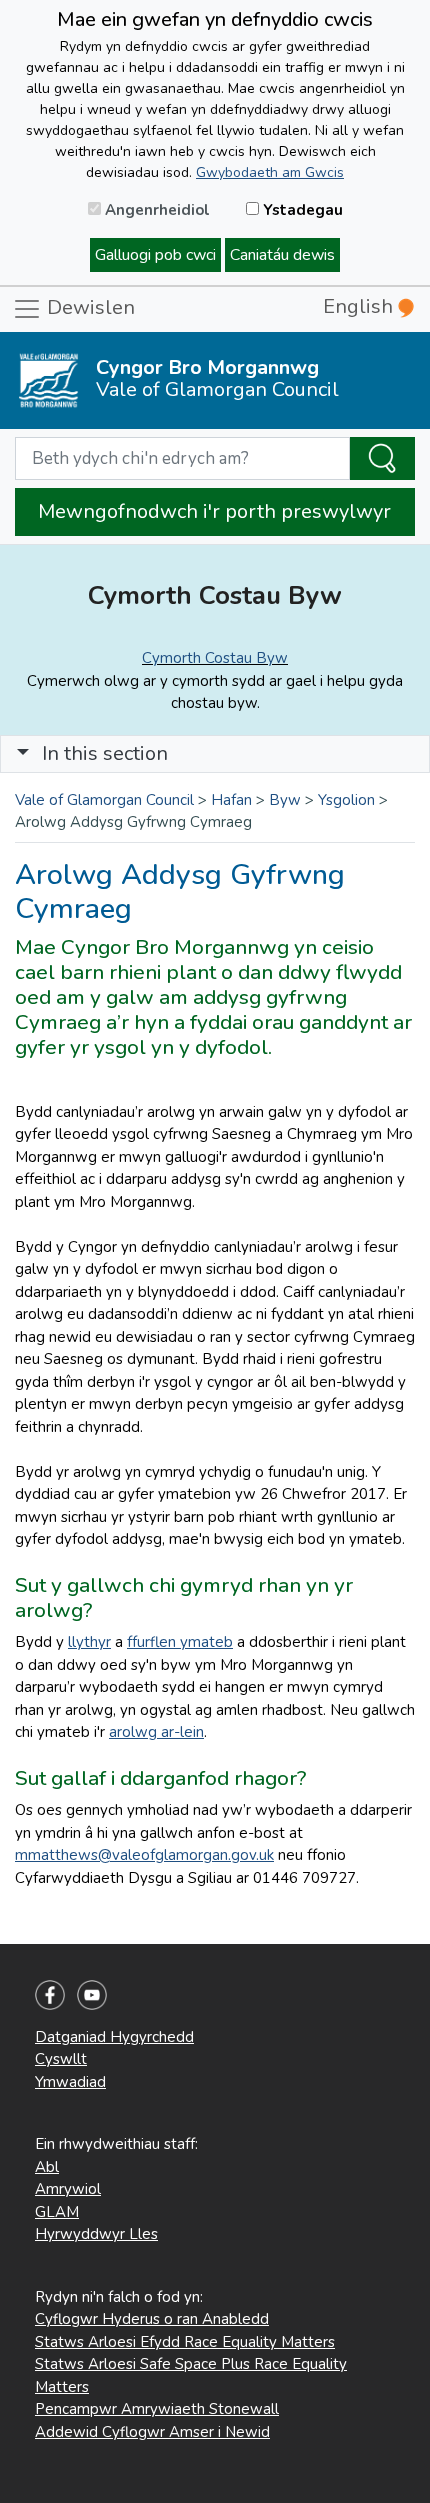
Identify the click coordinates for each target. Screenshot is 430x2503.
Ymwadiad (70, 2082)
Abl (47, 2167)
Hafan (231, 800)
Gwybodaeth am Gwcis (270, 172)
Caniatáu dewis (282, 255)
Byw (285, 800)
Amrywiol (68, 2189)
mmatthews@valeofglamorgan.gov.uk (144, 1855)
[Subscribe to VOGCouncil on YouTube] (92, 1993)
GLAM (57, 2212)
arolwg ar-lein (156, 1732)
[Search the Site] (382, 459)
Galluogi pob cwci (155, 255)
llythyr (89, 1642)
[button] (23, 753)
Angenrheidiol (155, 210)
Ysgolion (346, 800)
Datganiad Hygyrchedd (114, 2037)
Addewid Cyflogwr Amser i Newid (152, 2432)
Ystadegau (301, 210)
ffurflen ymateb (180, 1642)
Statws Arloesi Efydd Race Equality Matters (185, 2342)
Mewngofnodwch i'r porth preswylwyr (214, 511)
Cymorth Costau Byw (215, 658)
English (360, 306)
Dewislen (88, 307)
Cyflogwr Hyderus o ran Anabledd (152, 2319)
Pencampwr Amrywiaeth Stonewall (157, 2409)
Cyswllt (61, 2059)
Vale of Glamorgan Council (104, 800)
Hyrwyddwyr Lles (96, 2234)
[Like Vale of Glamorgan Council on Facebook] (50, 1993)
